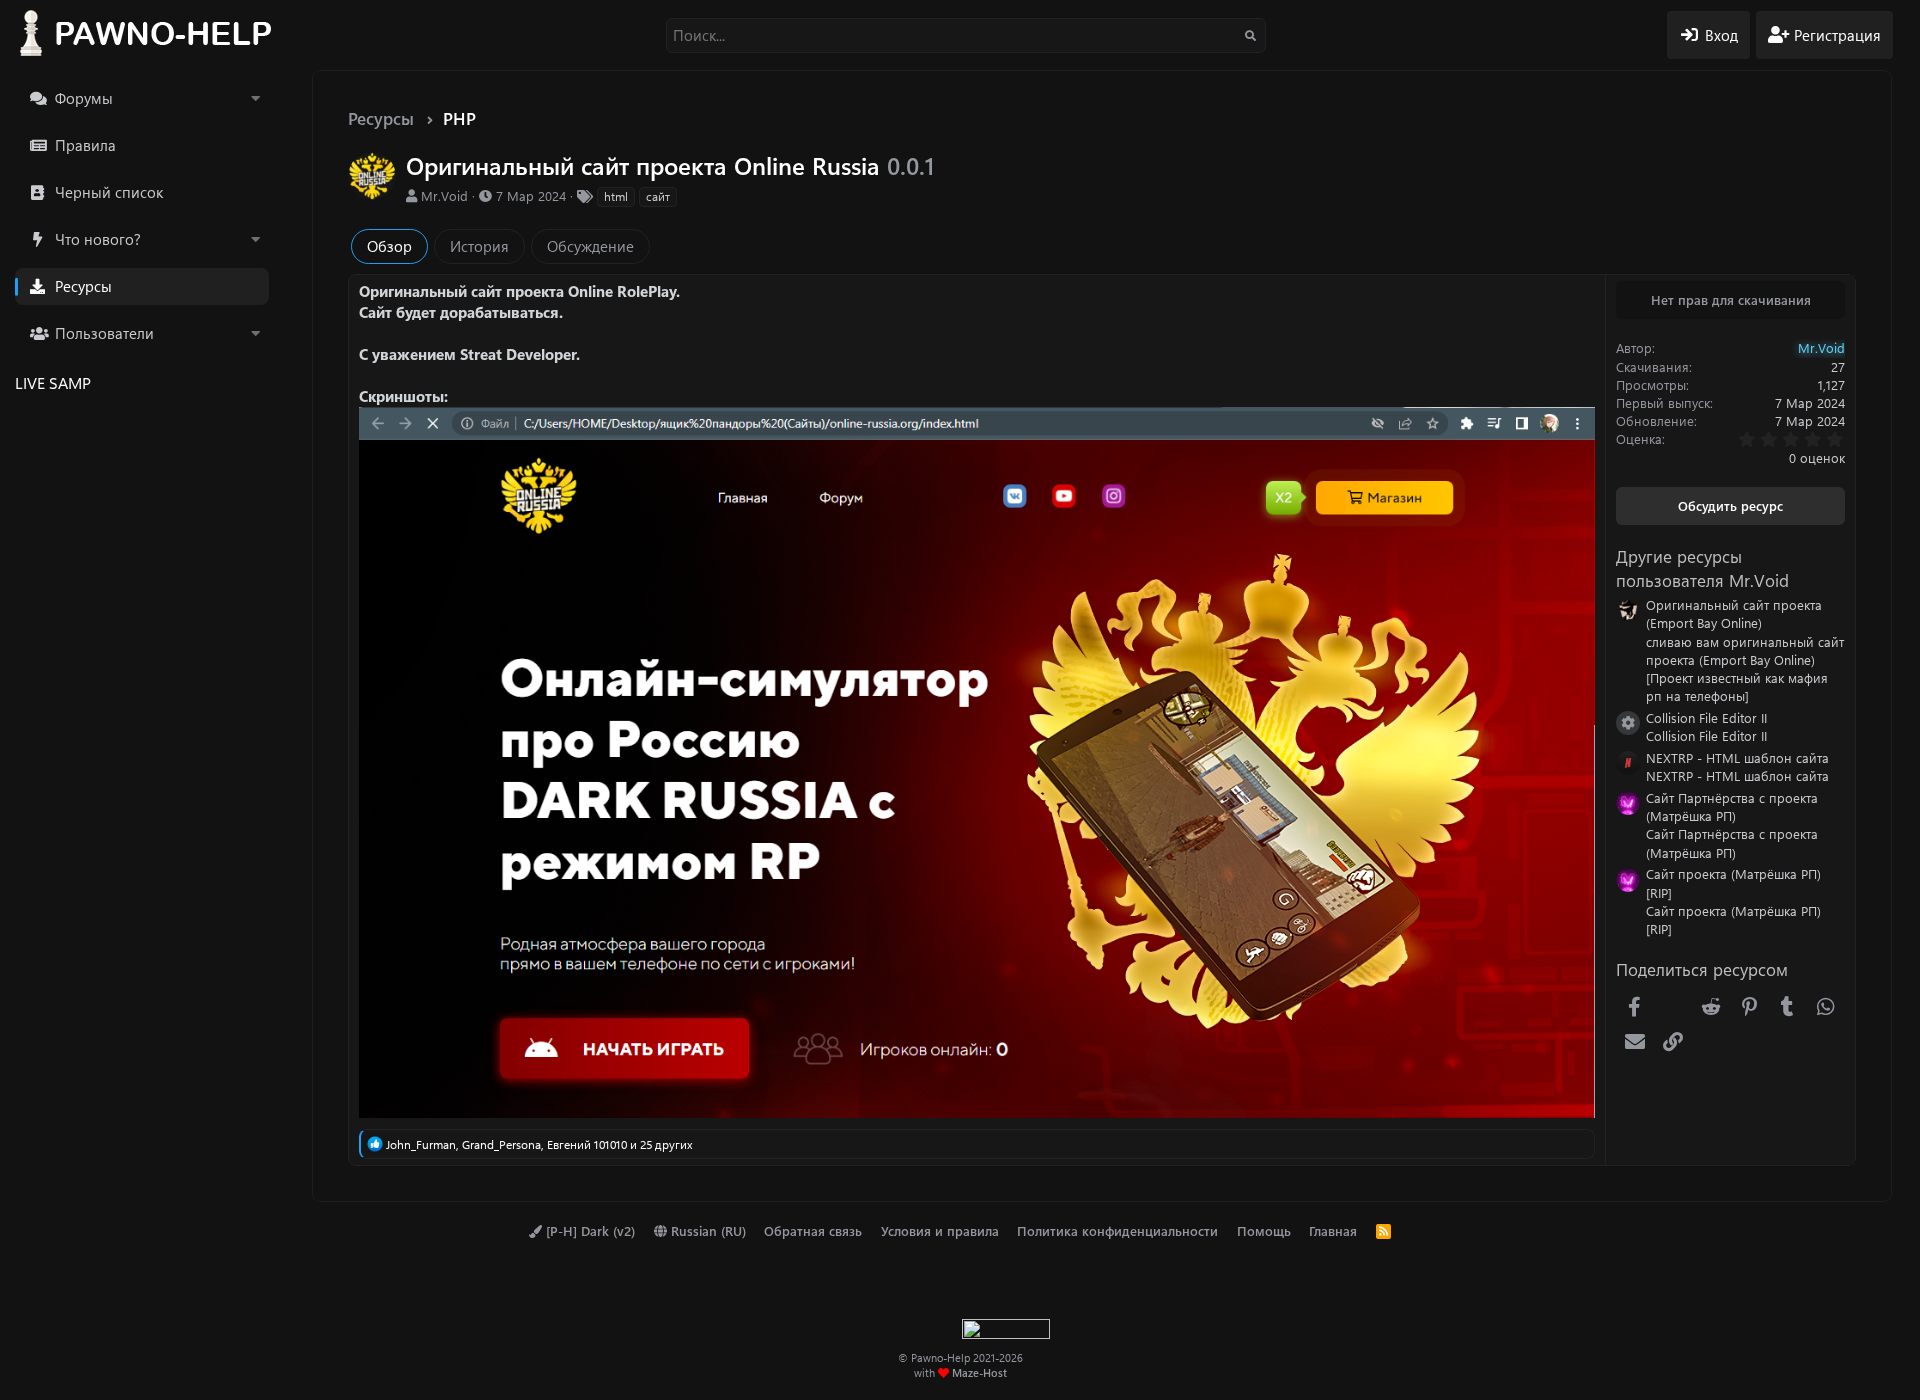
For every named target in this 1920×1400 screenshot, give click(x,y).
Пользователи (104, 333)
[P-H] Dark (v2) (588, 1230)
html (616, 196)
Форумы (84, 98)
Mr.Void (444, 195)
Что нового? (98, 239)
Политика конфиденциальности (1117, 1230)
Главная (1333, 1230)
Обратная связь (813, 1230)
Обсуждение (590, 246)
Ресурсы (83, 286)
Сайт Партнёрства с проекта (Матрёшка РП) (1732, 806)
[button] (255, 98)
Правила (85, 145)
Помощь (1264, 1230)
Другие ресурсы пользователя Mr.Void (1702, 568)
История (479, 246)
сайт (658, 196)
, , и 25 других (539, 1144)
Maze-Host (979, 1372)
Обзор (389, 246)
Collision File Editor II (1706, 717)
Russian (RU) (706, 1230)
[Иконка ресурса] (1628, 723)
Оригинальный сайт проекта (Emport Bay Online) (1734, 613)
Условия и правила (940, 1230)
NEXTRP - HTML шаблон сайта (1737, 757)
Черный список (109, 192)
